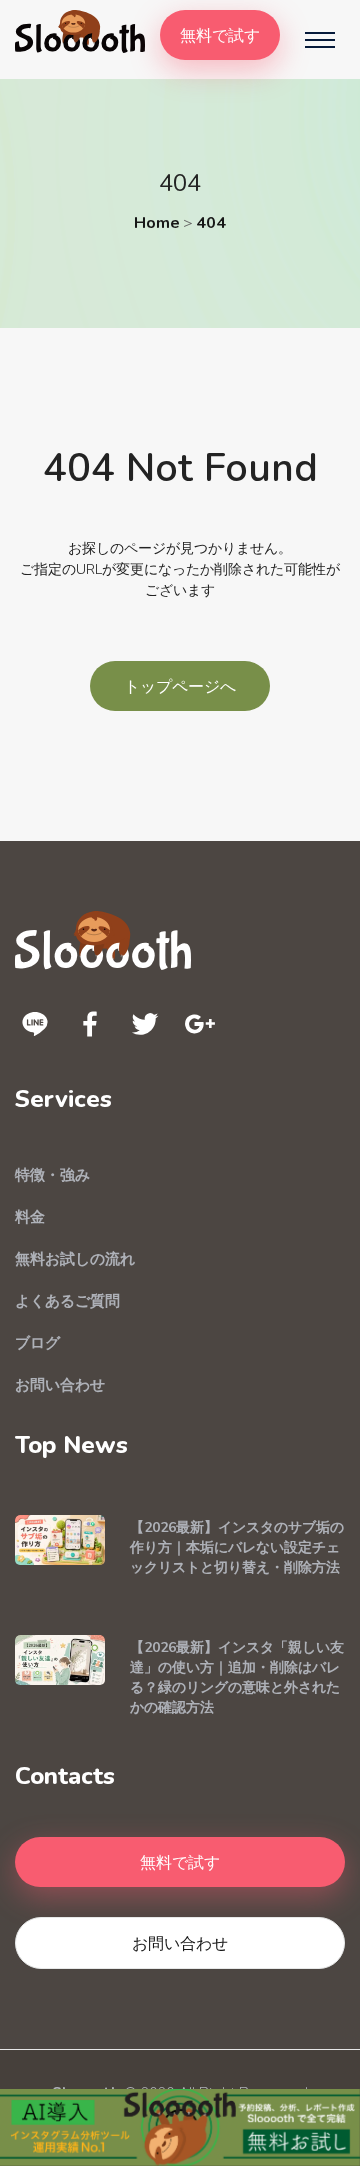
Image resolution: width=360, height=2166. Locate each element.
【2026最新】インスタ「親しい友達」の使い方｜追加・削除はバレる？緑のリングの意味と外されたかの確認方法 (237, 1677)
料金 (30, 1217)
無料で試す (220, 35)
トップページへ (180, 686)
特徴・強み (52, 1175)
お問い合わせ (60, 1385)
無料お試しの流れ (75, 1259)
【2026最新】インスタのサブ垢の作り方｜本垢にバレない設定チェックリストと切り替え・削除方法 (237, 1547)
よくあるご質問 (67, 1301)
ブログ (37, 1343)
